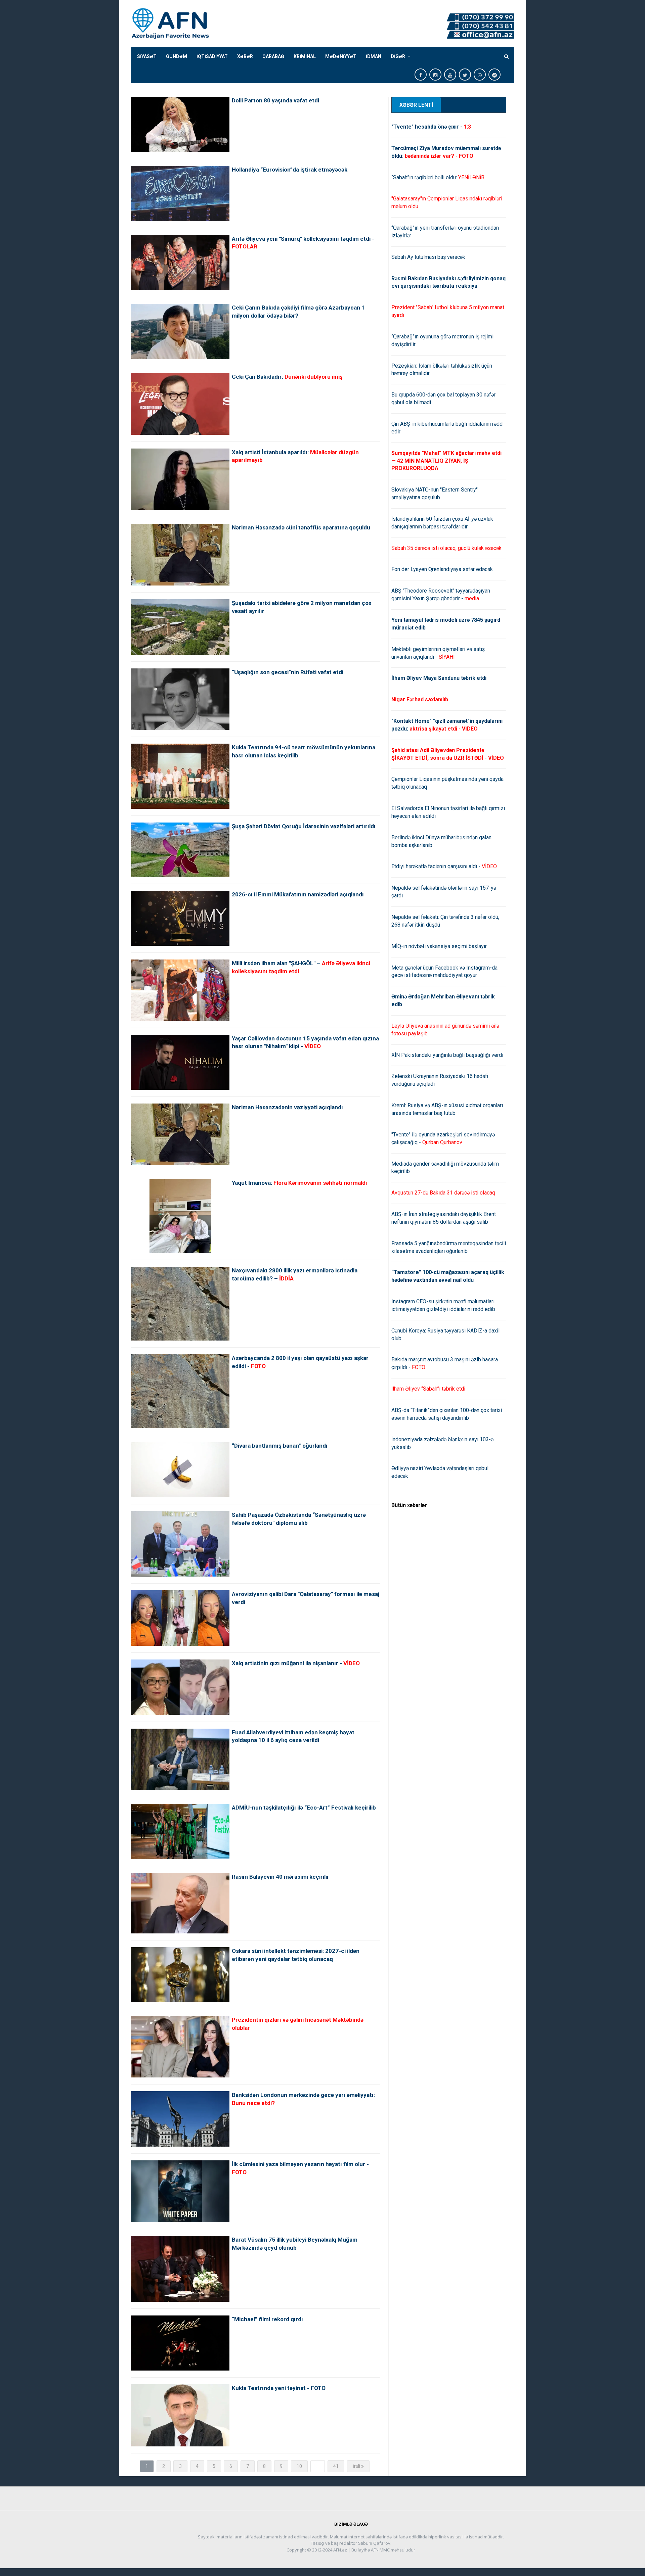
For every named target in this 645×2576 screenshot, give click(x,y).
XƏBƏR (245, 56)
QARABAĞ (273, 56)
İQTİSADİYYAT (212, 56)
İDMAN (374, 56)
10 (299, 2466)
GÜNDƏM (177, 56)
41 (336, 2466)
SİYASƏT (147, 56)
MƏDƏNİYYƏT (341, 56)
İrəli (357, 2466)
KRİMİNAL (305, 56)
